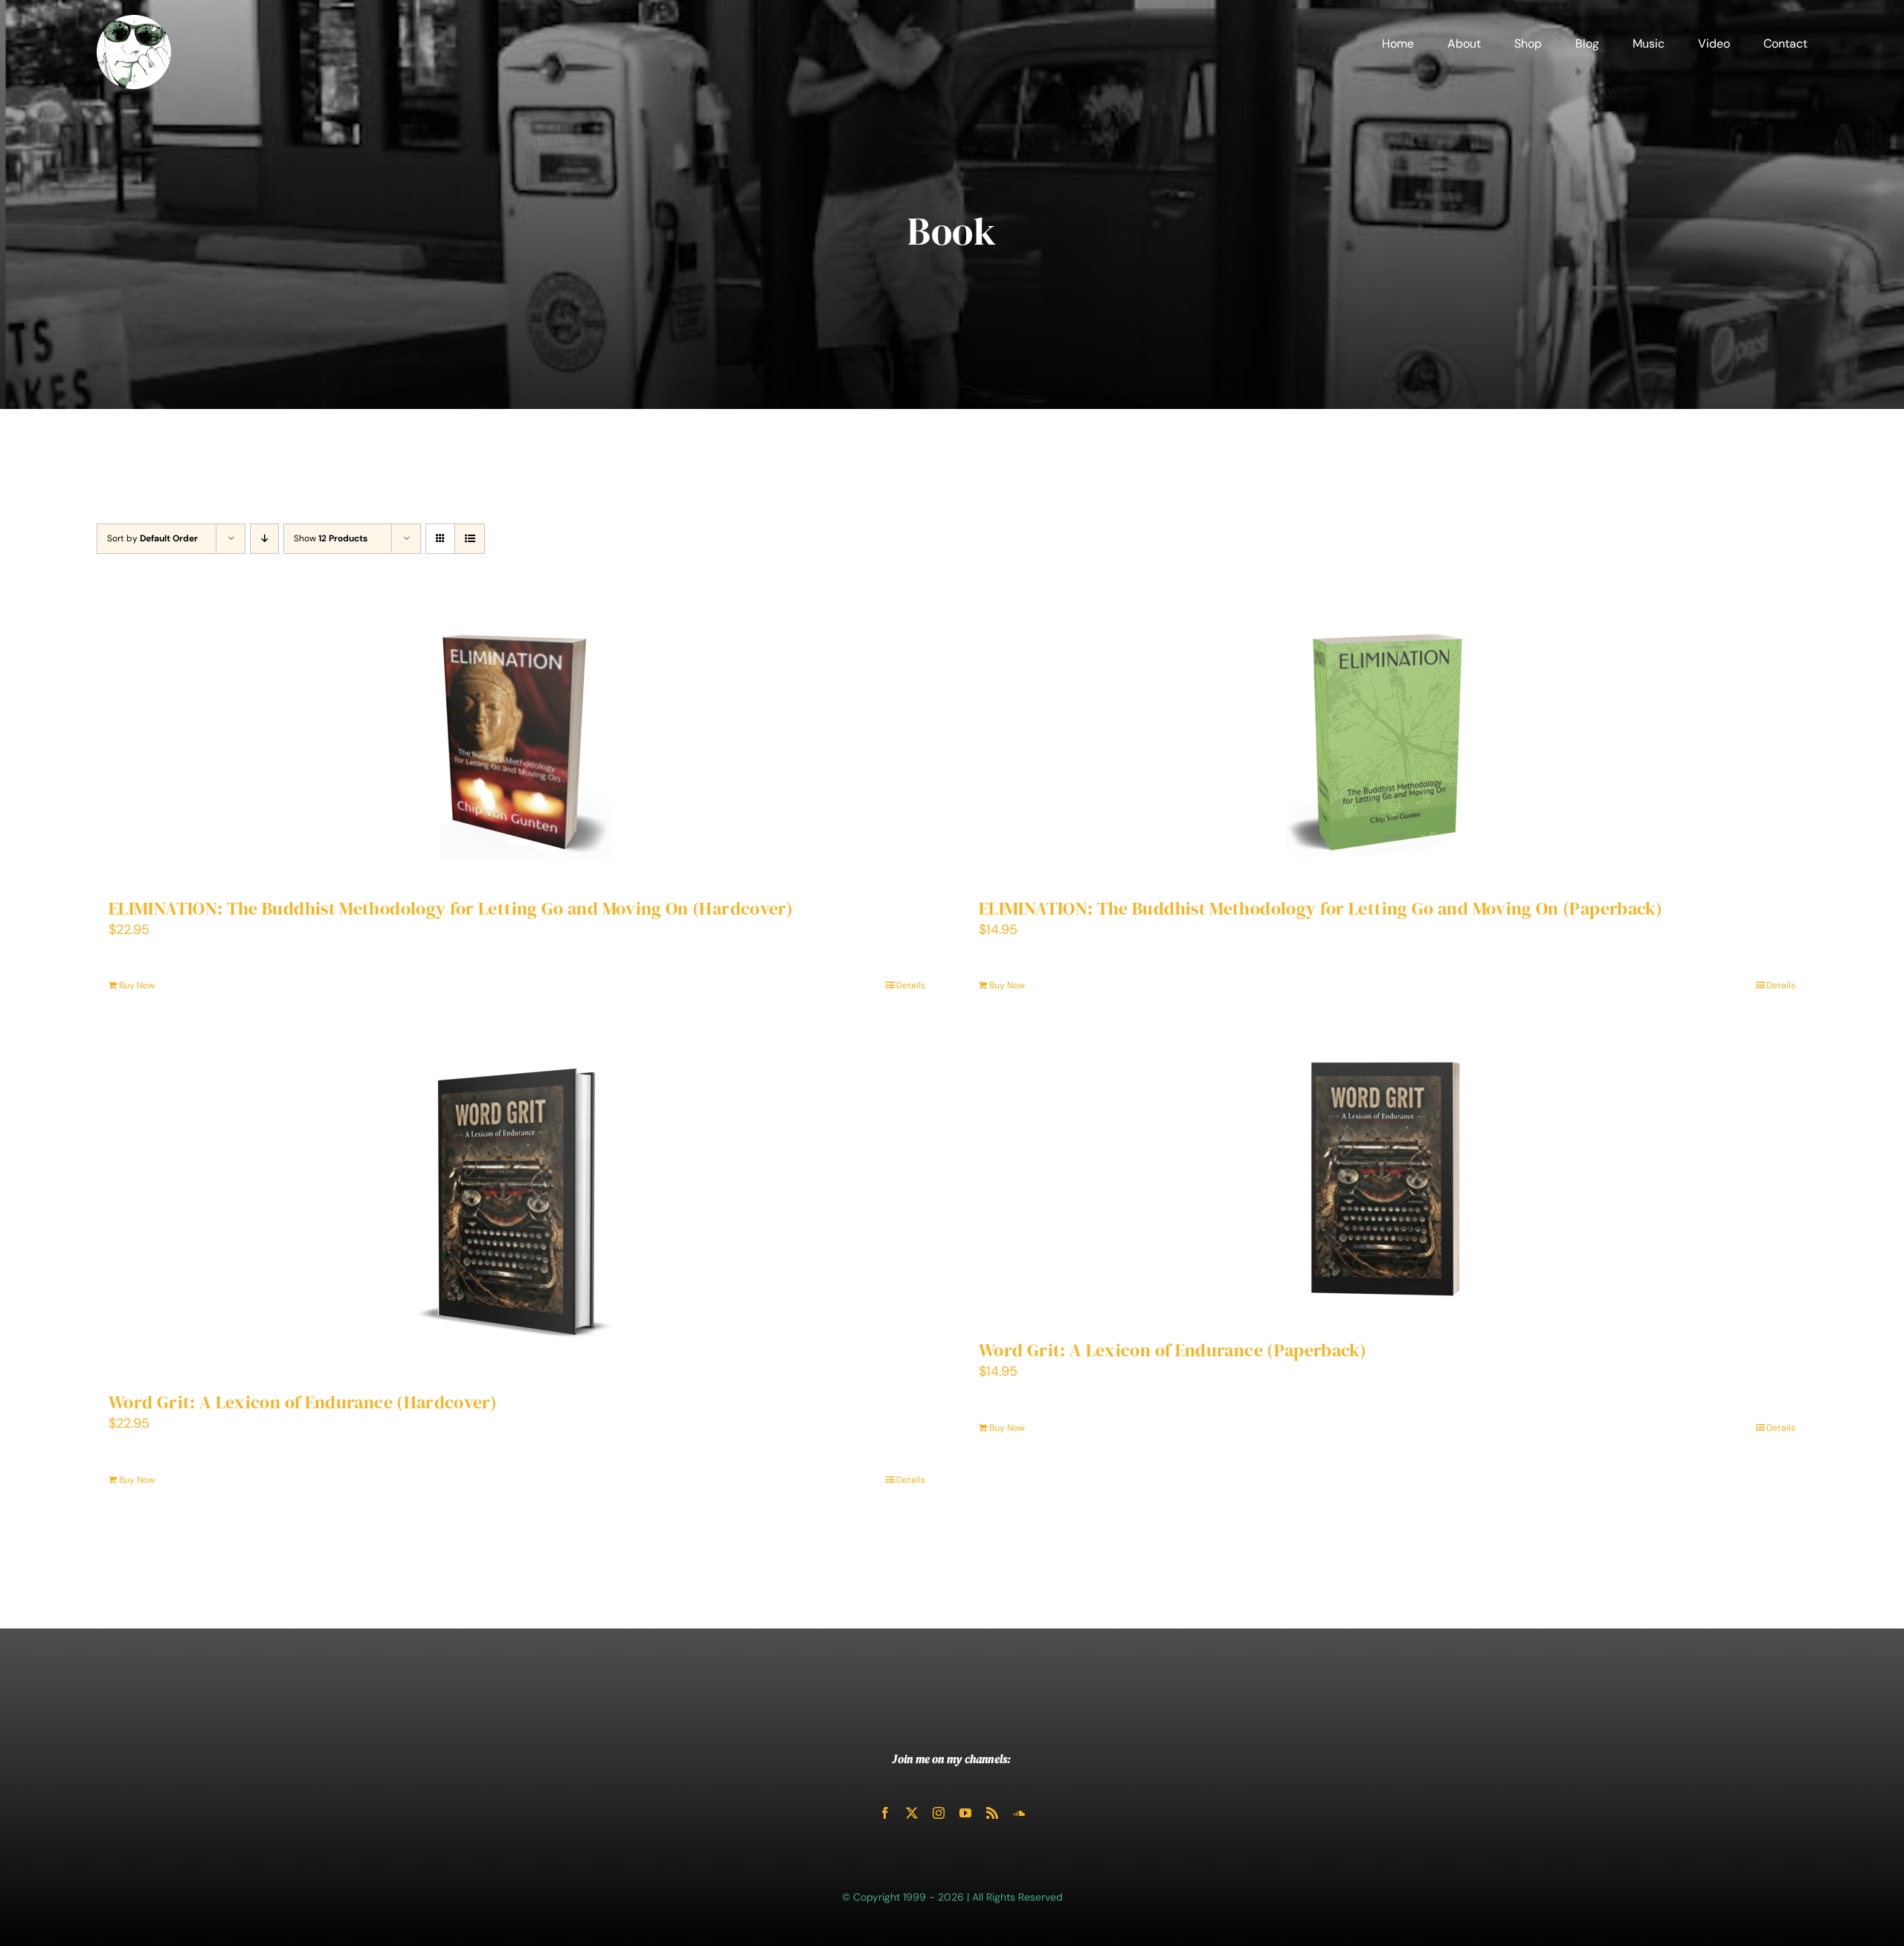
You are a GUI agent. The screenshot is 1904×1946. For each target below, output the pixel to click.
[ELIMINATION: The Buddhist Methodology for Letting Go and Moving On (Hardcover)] (517, 742)
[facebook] (885, 1813)
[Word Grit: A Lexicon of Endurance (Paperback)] (1387, 1180)
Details (911, 985)
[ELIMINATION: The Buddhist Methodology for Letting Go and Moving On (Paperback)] (1387, 742)
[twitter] (912, 1813)
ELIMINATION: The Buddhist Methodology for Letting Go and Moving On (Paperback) (1321, 908)
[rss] (992, 1813)
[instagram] (939, 1813)
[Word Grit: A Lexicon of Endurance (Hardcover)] (517, 1206)
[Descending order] (264, 539)
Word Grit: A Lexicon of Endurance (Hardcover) (303, 1402)
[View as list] (470, 539)
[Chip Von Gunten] (134, 22)
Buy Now (137, 985)
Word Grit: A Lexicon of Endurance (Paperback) (1173, 1350)
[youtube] (965, 1813)
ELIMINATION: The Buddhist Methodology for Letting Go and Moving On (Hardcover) (451, 908)
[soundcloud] (1019, 1813)
